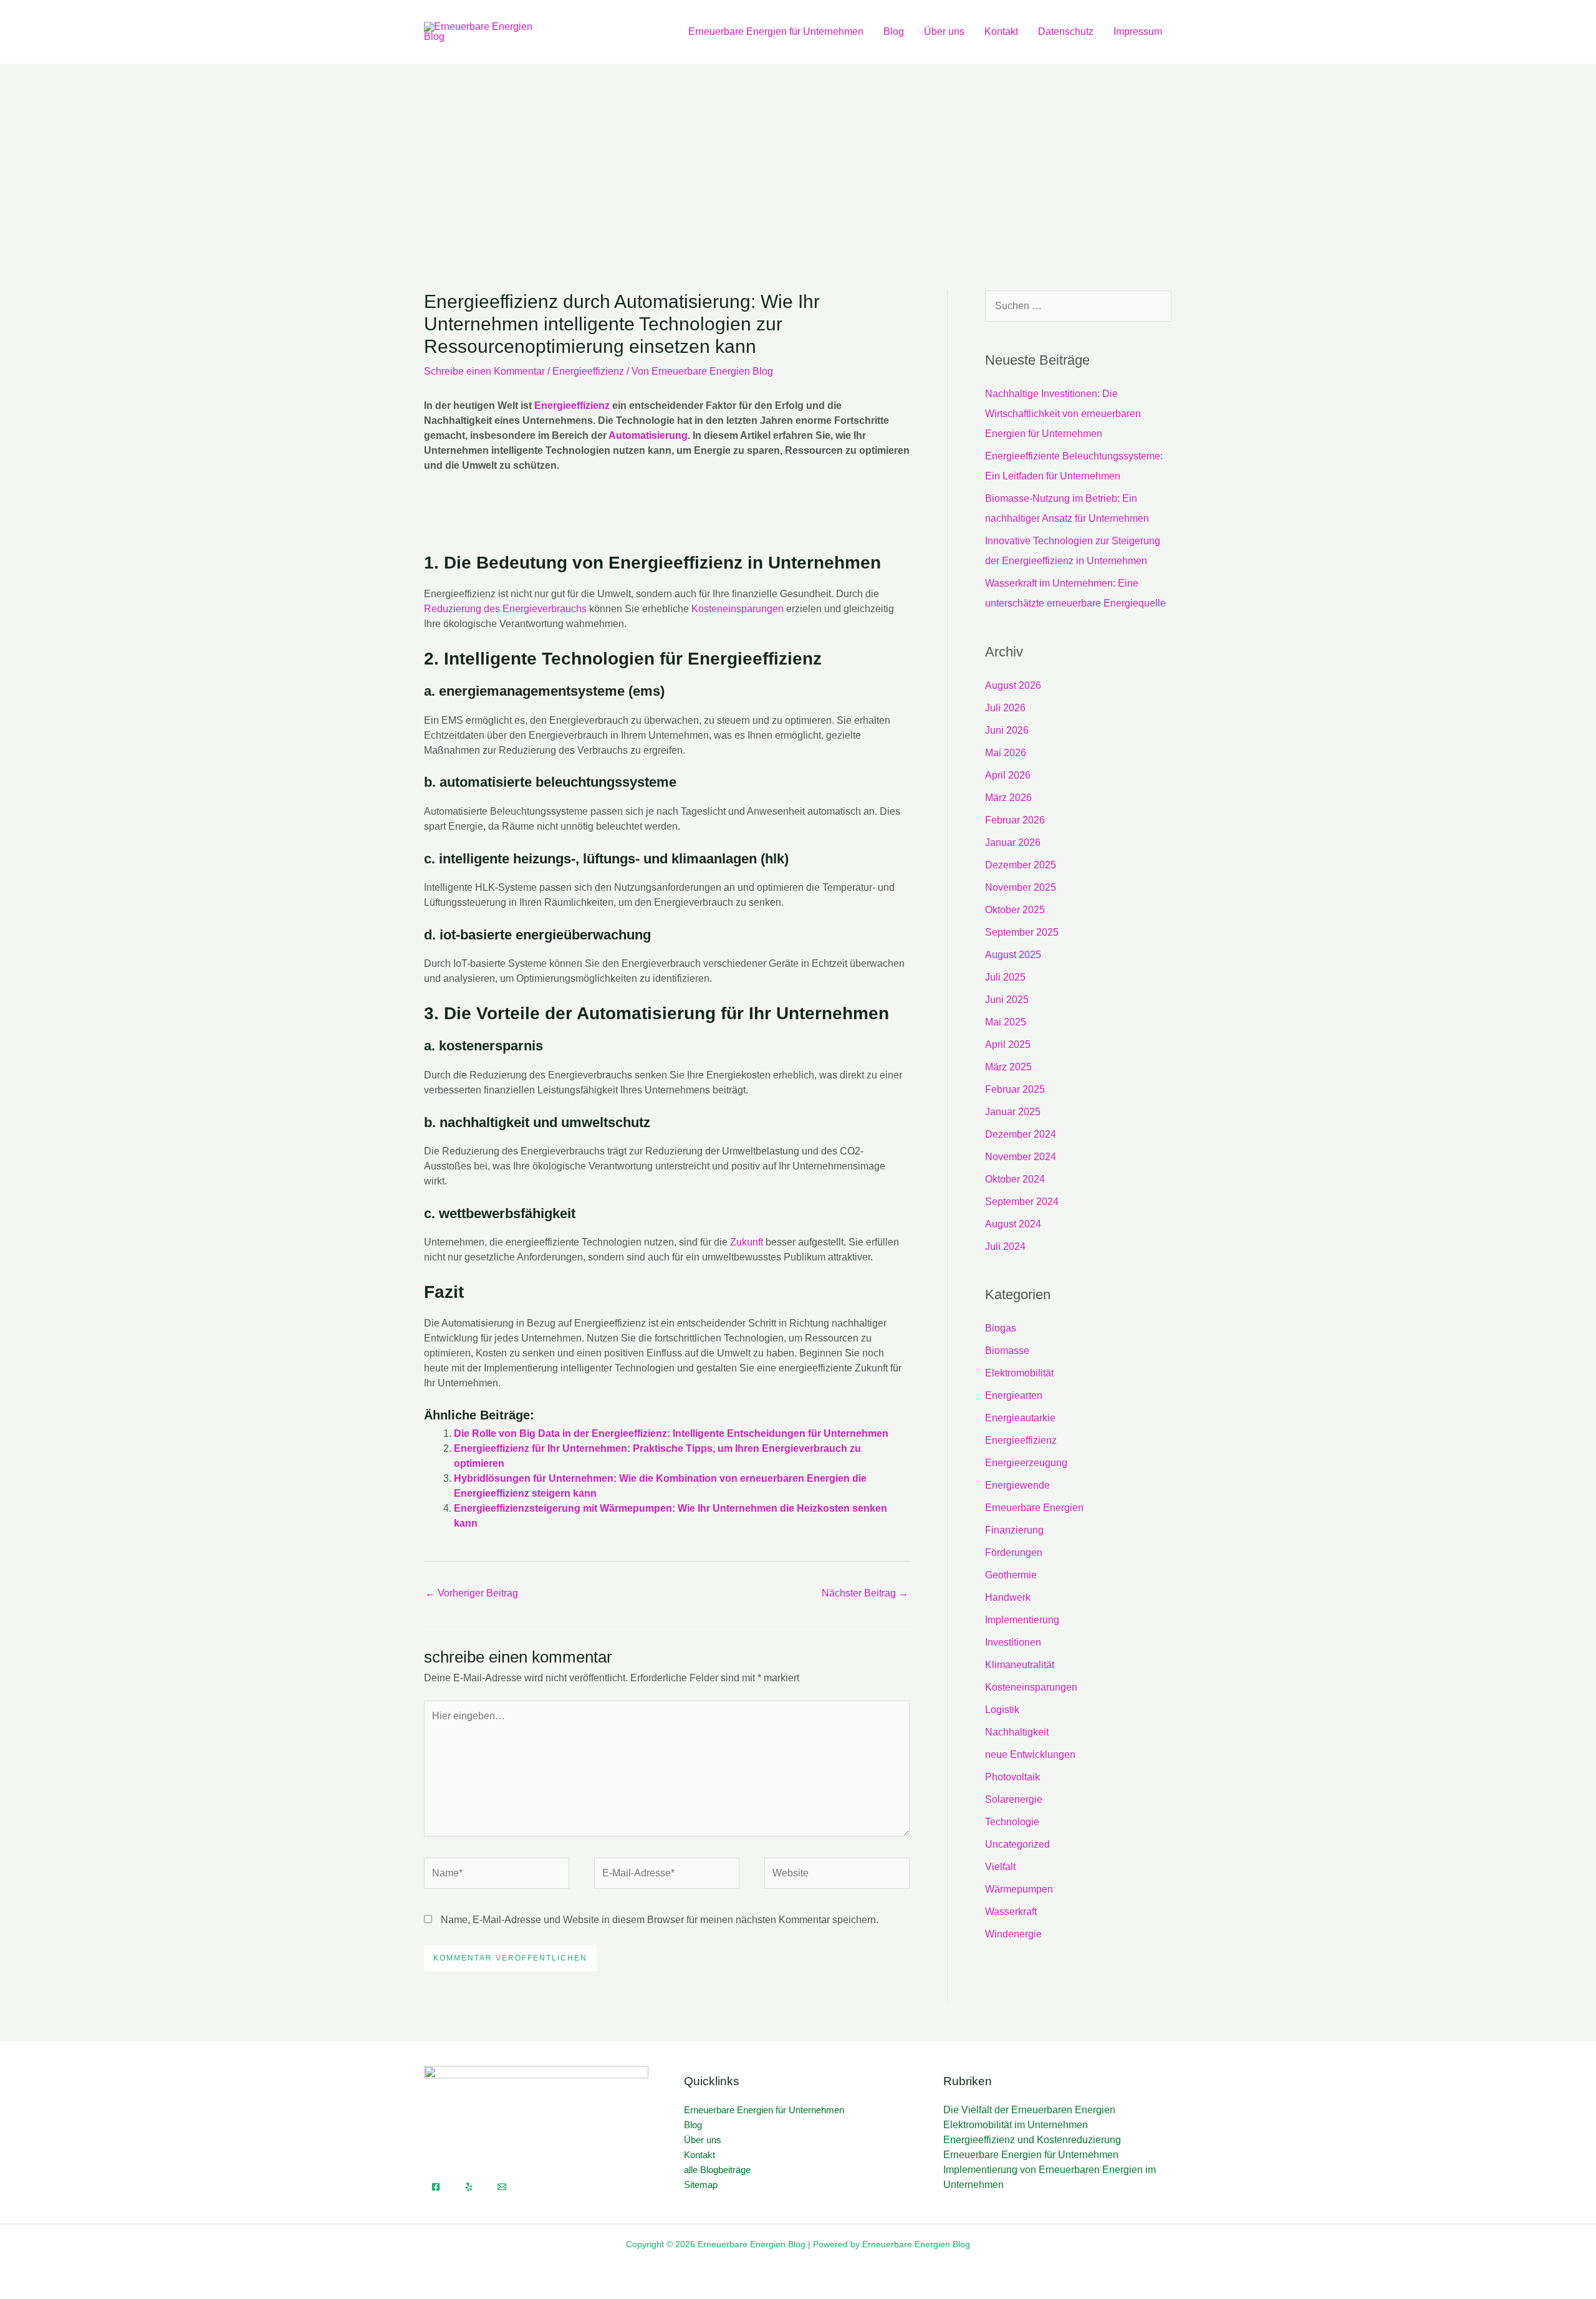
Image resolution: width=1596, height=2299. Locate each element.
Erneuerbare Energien (1034, 1508)
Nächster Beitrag (865, 1593)
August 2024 (1013, 1224)
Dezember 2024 (1021, 1134)
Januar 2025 (1013, 1112)
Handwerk (1008, 1597)
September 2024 (1022, 1202)
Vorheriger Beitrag (472, 1593)
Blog (894, 31)
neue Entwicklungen (1030, 1754)
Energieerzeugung (1026, 1463)
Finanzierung (1014, 1530)
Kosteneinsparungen (738, 609)
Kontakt (1001, 31)
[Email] (502, 2187)
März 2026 (1008, 798)
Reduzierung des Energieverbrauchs (505, 609)
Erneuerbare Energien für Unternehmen (776, 31)
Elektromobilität (1019, 1373)
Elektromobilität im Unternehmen (1016, 2125)
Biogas (1001, 1328)
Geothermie (1011, 1575)
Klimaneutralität (1020, 1665)
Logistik (1002, 1710)
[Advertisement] (798, 157)
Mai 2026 (1006, 753)
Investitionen (1013, 1642)
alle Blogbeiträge (717, 2170)
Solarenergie (1014, 1799)
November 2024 (1021, 1157)
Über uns (944, 31)
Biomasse (1007, 1351)
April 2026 (1008, 775)
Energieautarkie (1020, 1418)
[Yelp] (469, 2187)
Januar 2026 (1013, 842)
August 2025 (1013, 955)
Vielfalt (1000, 1867)
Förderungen (1014, 1553)
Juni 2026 (1007, 730)
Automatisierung (648, 435)
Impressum (1138, 31)
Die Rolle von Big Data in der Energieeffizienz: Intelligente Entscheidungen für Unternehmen (671, 1433)
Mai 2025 (1006, 1022)
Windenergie (1013, 1934)
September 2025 (1022, 932)
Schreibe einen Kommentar (484, 371)
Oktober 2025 (1015, 910)
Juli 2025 (1005, 977)
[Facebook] (436, 2187)
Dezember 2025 (1021, 865)
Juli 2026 (1005, 708)
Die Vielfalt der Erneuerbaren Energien (1029, 2110)
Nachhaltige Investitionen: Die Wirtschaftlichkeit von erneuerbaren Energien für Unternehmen (1063, 414)
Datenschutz (1066, 31)
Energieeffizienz (588, 371)
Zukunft (747, 1242)
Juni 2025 (1007, 1000)
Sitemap (701, 2185)
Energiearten (1014, 1395)
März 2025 (1008, 1067)
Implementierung (1022, 1620)
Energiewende (1017, 1485)
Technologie (1012, 1822)
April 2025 (1008, 1044)
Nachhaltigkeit (1017, 1732)
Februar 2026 (1015, 820)
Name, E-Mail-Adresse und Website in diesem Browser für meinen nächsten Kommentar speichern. (660, 1920)
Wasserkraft (1011, 1912)
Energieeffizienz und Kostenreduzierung (1032, 2140)
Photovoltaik (1012, 1777)
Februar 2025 (1015, 1089)
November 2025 (1021, 887)
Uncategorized (1017, 1844)
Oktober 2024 (1015, 1179)
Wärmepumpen (1019, 1889)
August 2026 (1013, 685)
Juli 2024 (1005, 1246)
